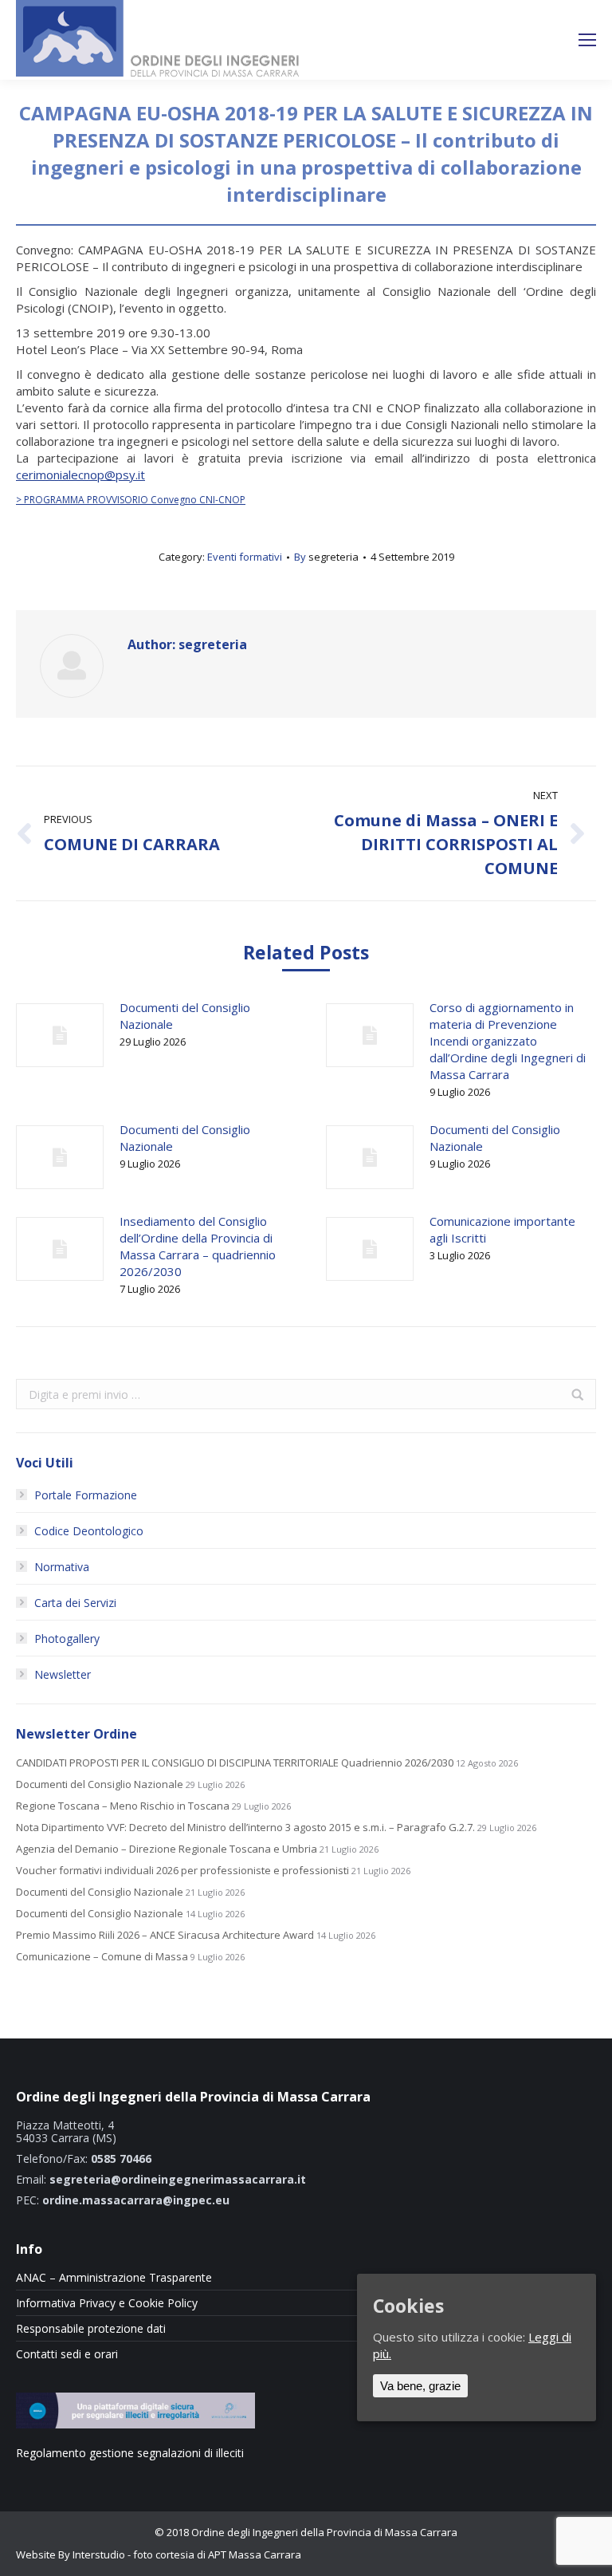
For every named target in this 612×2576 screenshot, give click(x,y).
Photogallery (67, 1639)
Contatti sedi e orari (67, 2354)
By (326, 557)
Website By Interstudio (71, 2554)
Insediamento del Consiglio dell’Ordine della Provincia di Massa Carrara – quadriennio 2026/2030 (198, 1246)
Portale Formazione (86, 1495)
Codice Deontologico (89, 1531)
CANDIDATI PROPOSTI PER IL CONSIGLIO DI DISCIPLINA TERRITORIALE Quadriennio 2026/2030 (235, 1763)
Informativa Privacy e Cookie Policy (107, 2303)
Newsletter (63, 1674)
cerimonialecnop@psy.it (80, 475)
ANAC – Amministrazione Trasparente (114, 2278)
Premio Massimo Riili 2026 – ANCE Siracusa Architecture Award (165, 1935)
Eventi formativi (245, 557)
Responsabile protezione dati (91, 2329)
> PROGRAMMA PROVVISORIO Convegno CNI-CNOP (131, 500)
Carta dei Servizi (75, 1603)
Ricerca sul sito (527, 40)
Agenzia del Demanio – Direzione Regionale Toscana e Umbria (167, 1849)
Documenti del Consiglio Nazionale (185, 1016)
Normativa (62, 1567)
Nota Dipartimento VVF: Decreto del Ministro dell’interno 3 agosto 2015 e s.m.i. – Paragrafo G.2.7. (245, 1828)
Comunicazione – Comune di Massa (102, 1957)
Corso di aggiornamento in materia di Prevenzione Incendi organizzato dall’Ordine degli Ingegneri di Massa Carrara (508, 1041)
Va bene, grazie (420, 2386)
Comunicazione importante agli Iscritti (502, 1229)
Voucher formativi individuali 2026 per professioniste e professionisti (182, 1871)
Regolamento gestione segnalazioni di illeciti (130, 2453)
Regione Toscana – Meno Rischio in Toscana (123, 1806)
